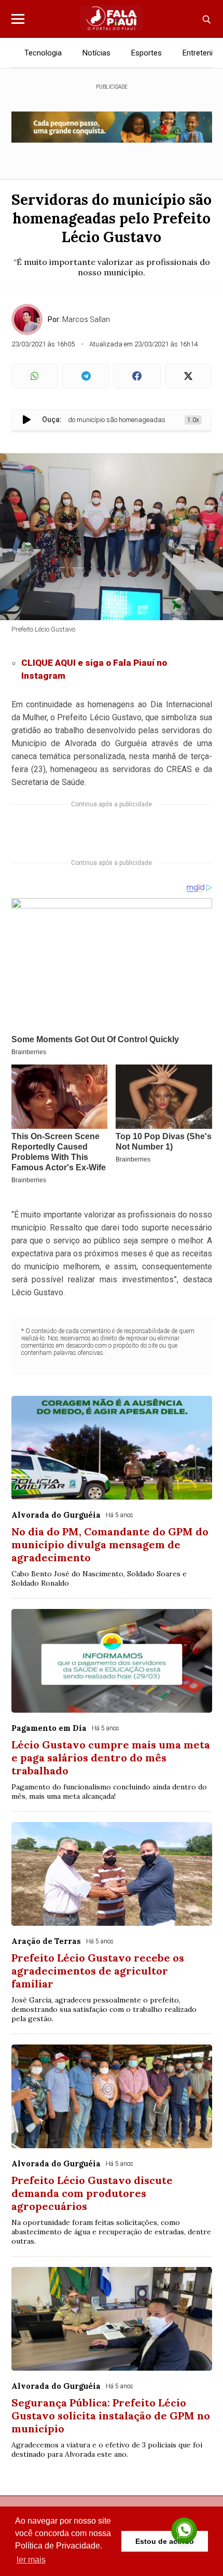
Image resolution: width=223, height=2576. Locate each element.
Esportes (147, 53)
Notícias (96, 53)
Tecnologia (43, 53)
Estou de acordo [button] (165, 2541)
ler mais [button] (31, 2560)
